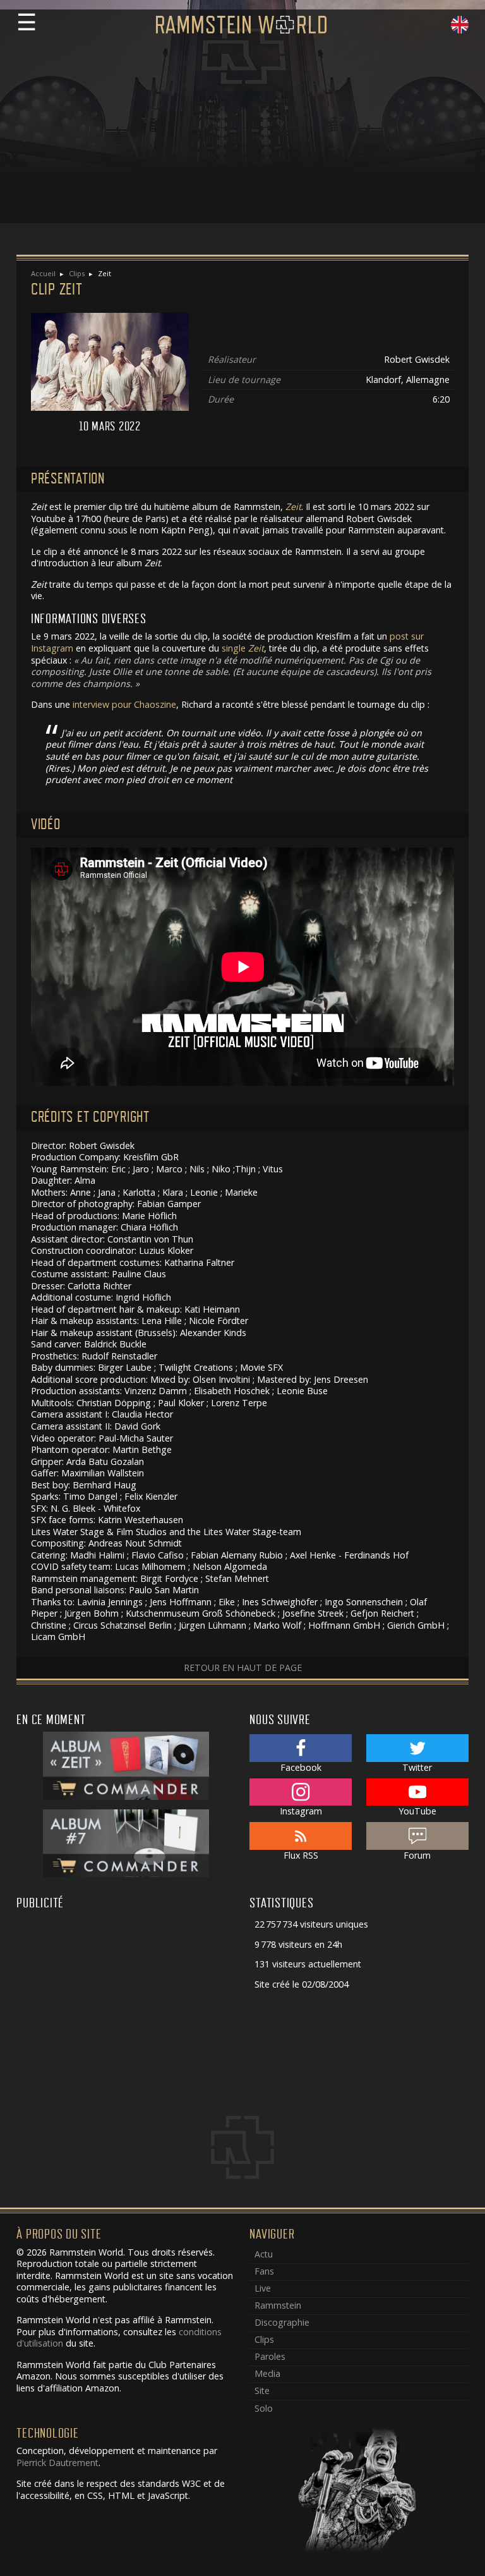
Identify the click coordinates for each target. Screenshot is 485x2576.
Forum (417, 1855)
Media (267, 2373)
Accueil (43, 273)
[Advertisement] (242, 135)
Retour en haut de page (243, 1668)
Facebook (301, 1767)
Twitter (417, 1767)
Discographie (282, 2322)
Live (263, 2288)
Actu (264, 2254)
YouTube (417, 1811)
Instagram (301, 1811)
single (243, 648)
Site (262, 2391)
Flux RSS (301, 1855)
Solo (264, 2408)
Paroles (270, 2356)
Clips (77, 273)
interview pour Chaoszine (124, 704)
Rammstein (278, 2305)
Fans (264, 2271)
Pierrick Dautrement (57, 2463)
